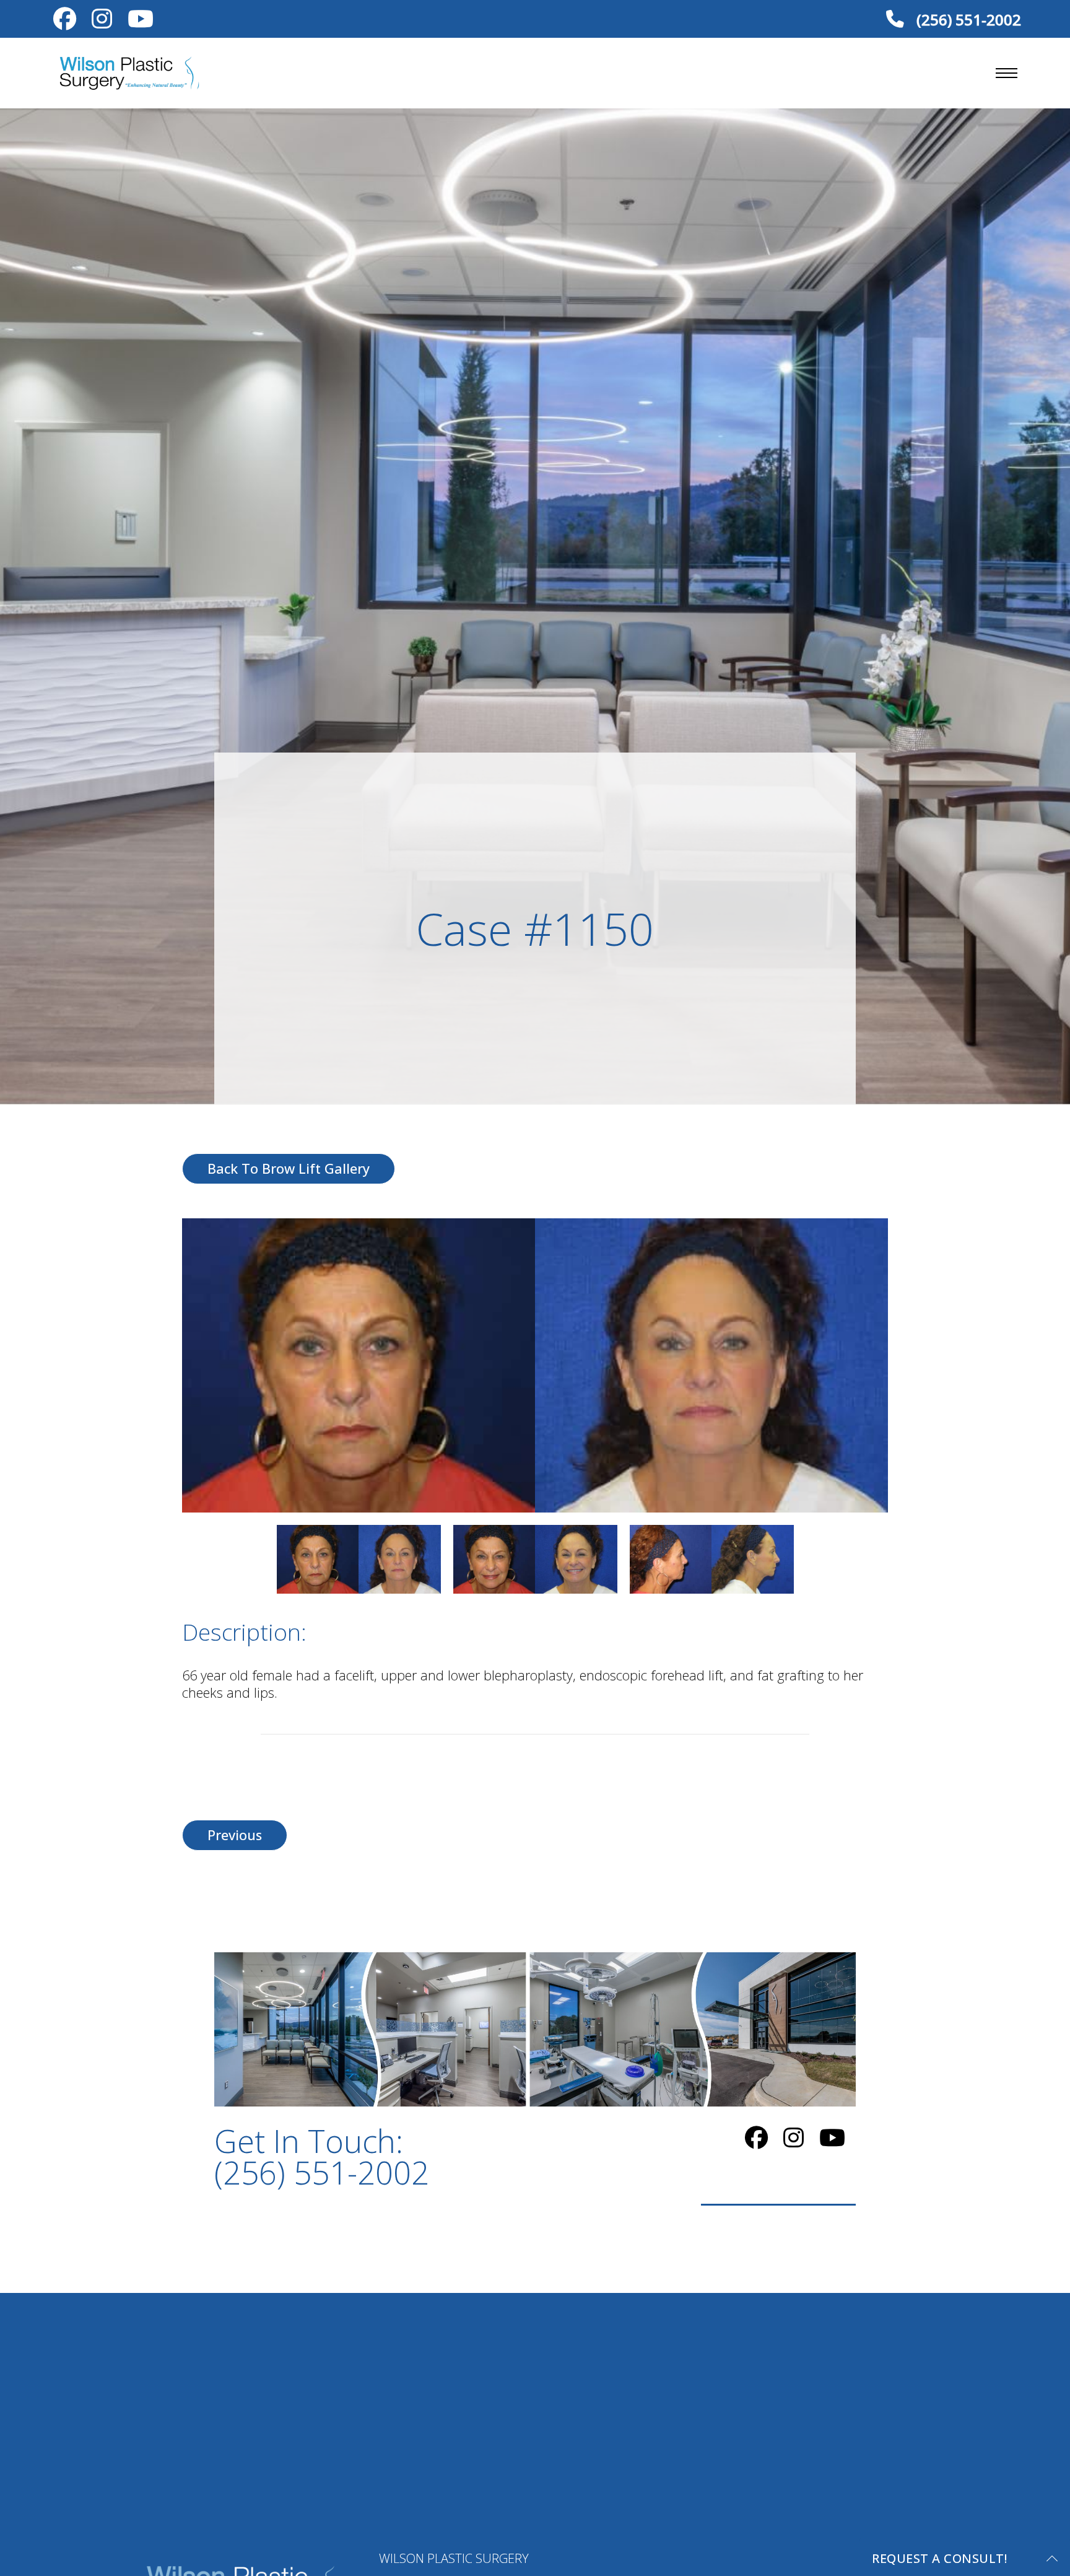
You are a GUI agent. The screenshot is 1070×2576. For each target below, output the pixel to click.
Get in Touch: (322, 2157)
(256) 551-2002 (967, 19)
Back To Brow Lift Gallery (289, 1168)
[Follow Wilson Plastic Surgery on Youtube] (141, 22)
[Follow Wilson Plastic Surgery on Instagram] (102, 22)
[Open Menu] (1007, 73)
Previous (235, 1835)
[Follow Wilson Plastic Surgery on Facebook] (65, 22)
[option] (535, 1365)
